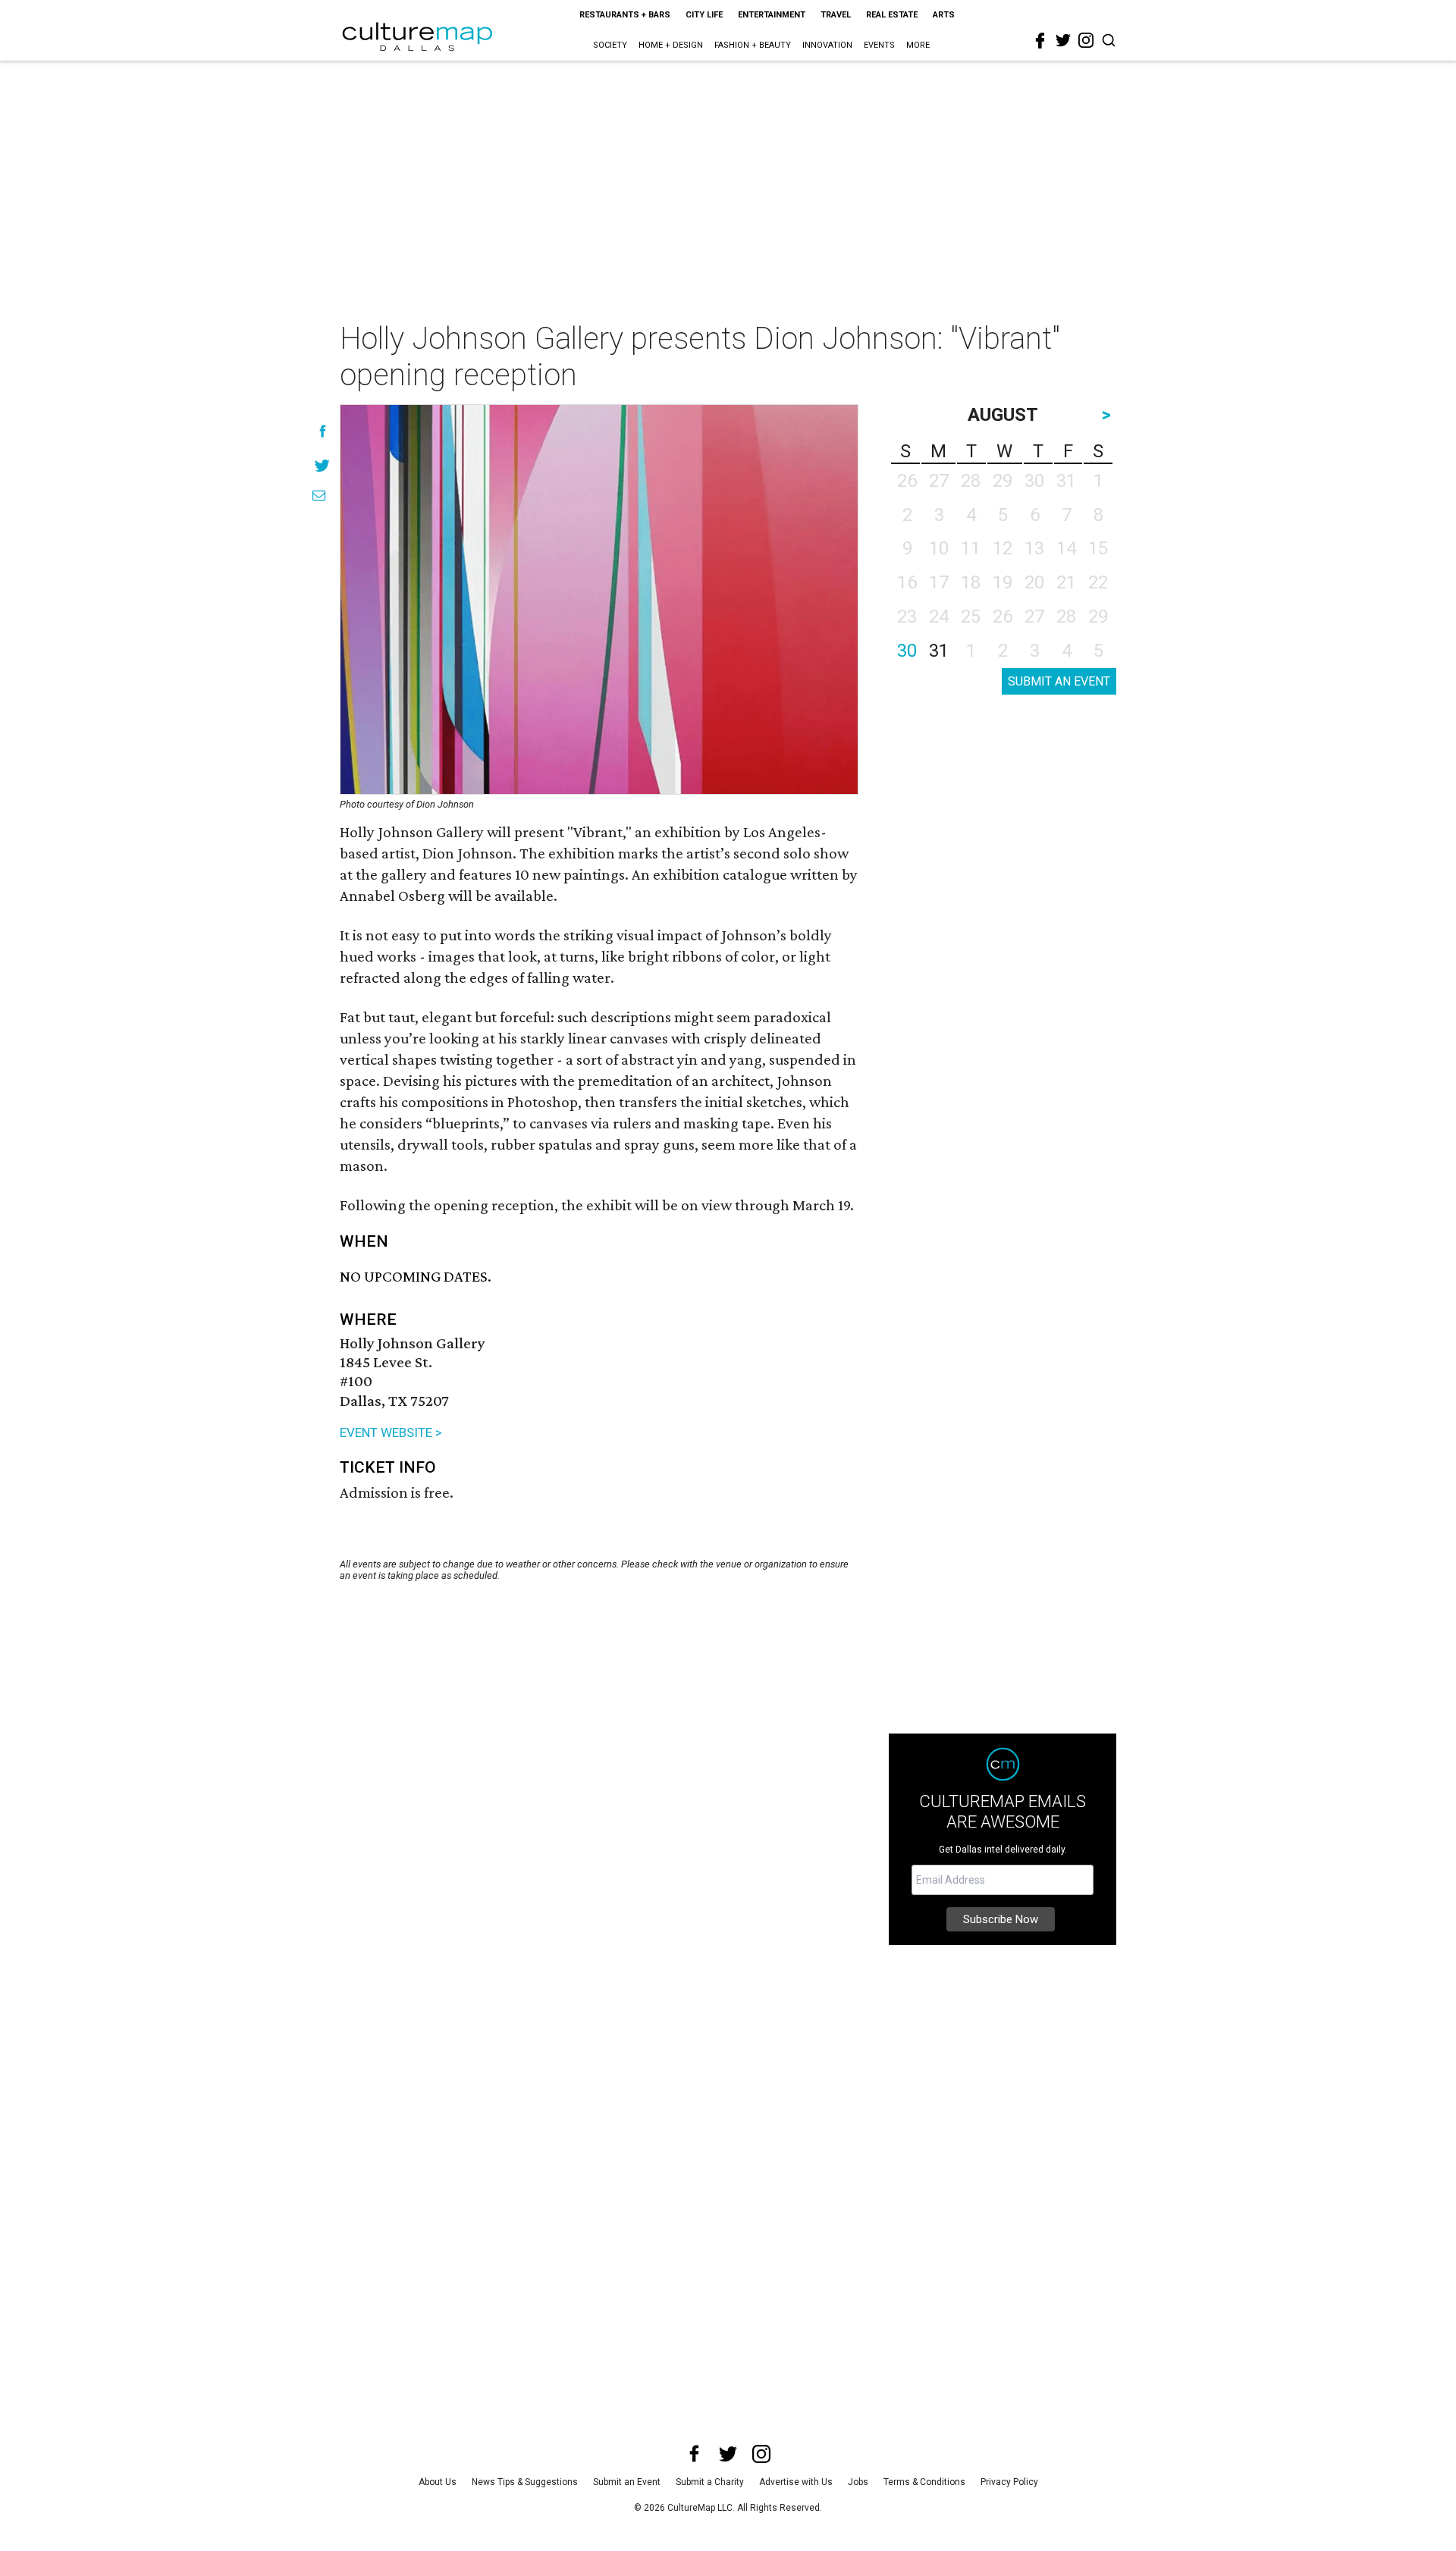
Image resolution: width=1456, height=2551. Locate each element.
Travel (836, 15)
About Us (438, 2482)
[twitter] (1063, 40)
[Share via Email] (319, 496)
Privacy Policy (1009, 2482)
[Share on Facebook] (323, 431)
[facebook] (1040, 41)
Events (879, 45)
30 (907, 651)
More (918, 45)
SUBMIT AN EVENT (1059, 681)
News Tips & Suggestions (525, 2482)
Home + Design (671, 45)
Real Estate (892, 15)
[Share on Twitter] (323, 465)
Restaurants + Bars (625, 15)
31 (939, 651)
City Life (704, 15)
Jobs (858, 2482)
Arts (944, 15)
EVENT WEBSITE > (391, 1432)
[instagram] (1086, 40)
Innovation (827, 45)
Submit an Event (627, 2482)
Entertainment (772, 15)
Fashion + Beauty (753, 45)
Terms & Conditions (924, 2482)
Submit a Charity (710, 2482)
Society (610, 45)
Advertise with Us (796, 2482)
